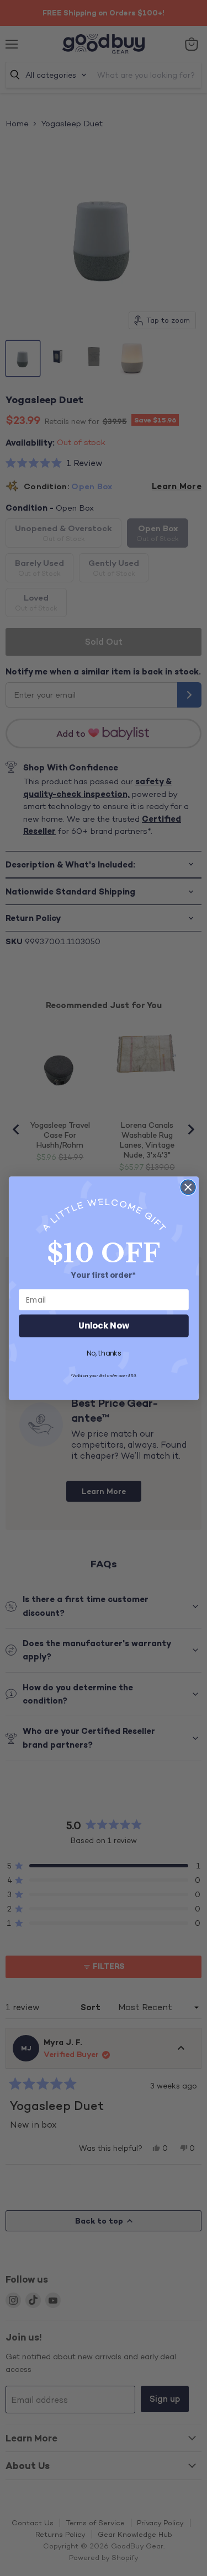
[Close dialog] (188, 1187)
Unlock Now (104, 1326)
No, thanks (104, 1353)
